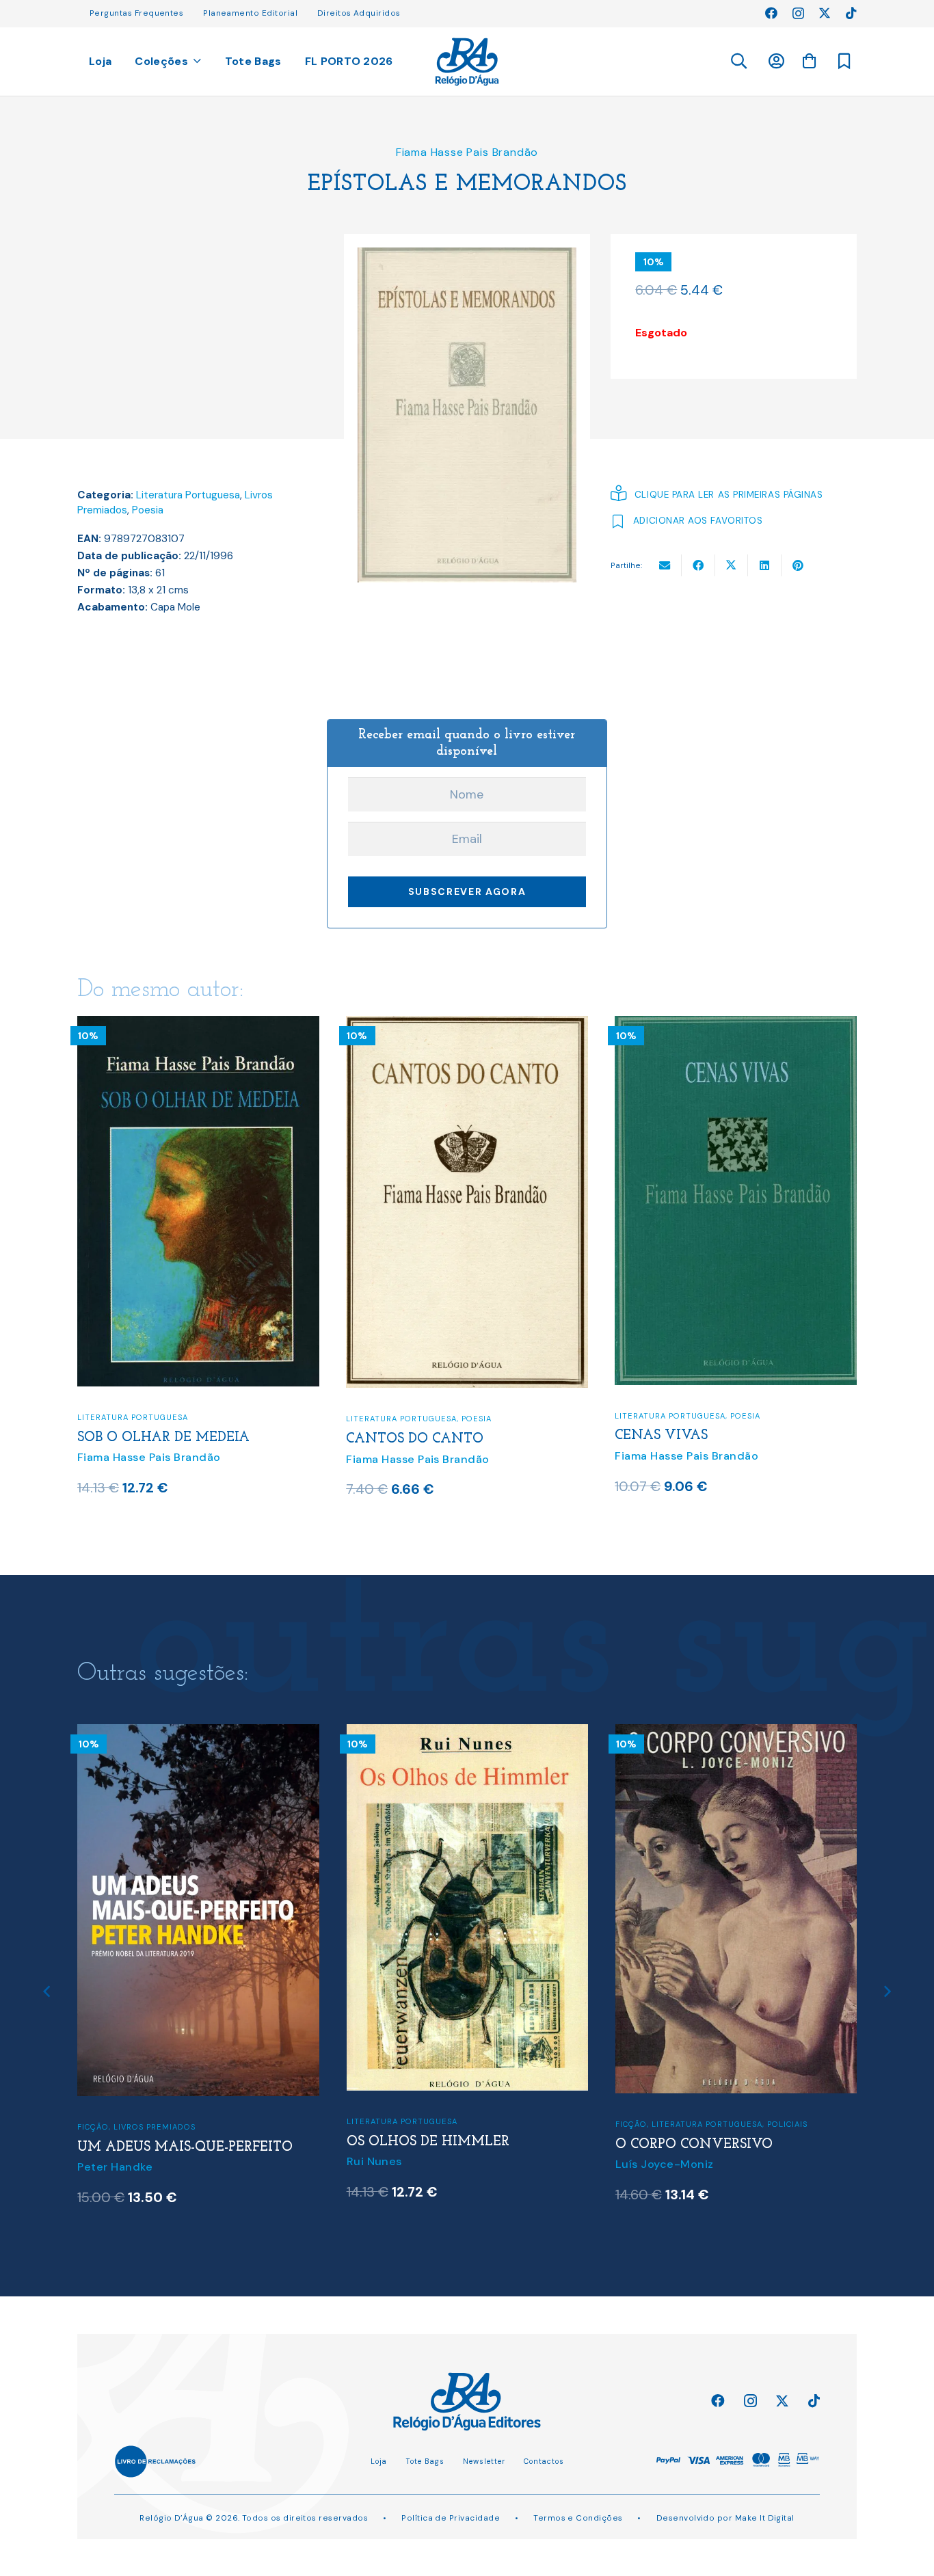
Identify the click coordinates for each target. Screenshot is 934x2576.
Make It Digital (765, 2518)
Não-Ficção (766, 2056)
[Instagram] (798, 14)
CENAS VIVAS (661, 1436)
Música (718, 2056)
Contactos (544, 2461)
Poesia (148, 510)
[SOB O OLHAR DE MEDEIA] (198, 1025)
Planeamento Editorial (250, 13)
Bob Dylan (643, 2111)
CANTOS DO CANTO (415, 1439)
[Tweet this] (732, 565)
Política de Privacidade (451, 2518)
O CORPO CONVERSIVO (425, 2145)
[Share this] (698, 565)
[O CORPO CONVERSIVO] (468, 1733)
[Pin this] (798, 565)
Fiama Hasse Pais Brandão (467, 152)
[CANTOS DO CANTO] (467, 1025)
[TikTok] (851, 13)
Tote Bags (425, 2461)
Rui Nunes (106, 2161)
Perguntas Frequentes (136, 13)
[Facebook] (771, 13)
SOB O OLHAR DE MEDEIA (163, 1438)
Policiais (519, 2124)
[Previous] (47, 1992)
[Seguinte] (887, 1992)
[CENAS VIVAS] (736, 1025)
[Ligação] (467, 62)
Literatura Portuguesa (188, 495)
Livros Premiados (656, 2056)
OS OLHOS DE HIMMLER (159, 2142)
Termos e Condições (578, 2518)
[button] (738, 62)
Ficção (362, 2124)
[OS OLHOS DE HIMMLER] (199, 1733)
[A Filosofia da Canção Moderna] (736, 1733)
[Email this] (665, 565)
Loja (379, 2461)
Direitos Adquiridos (359, 13)
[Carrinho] (809, 61)
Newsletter (484, 2461)
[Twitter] (825, 13)
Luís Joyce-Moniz (396, 2164)
